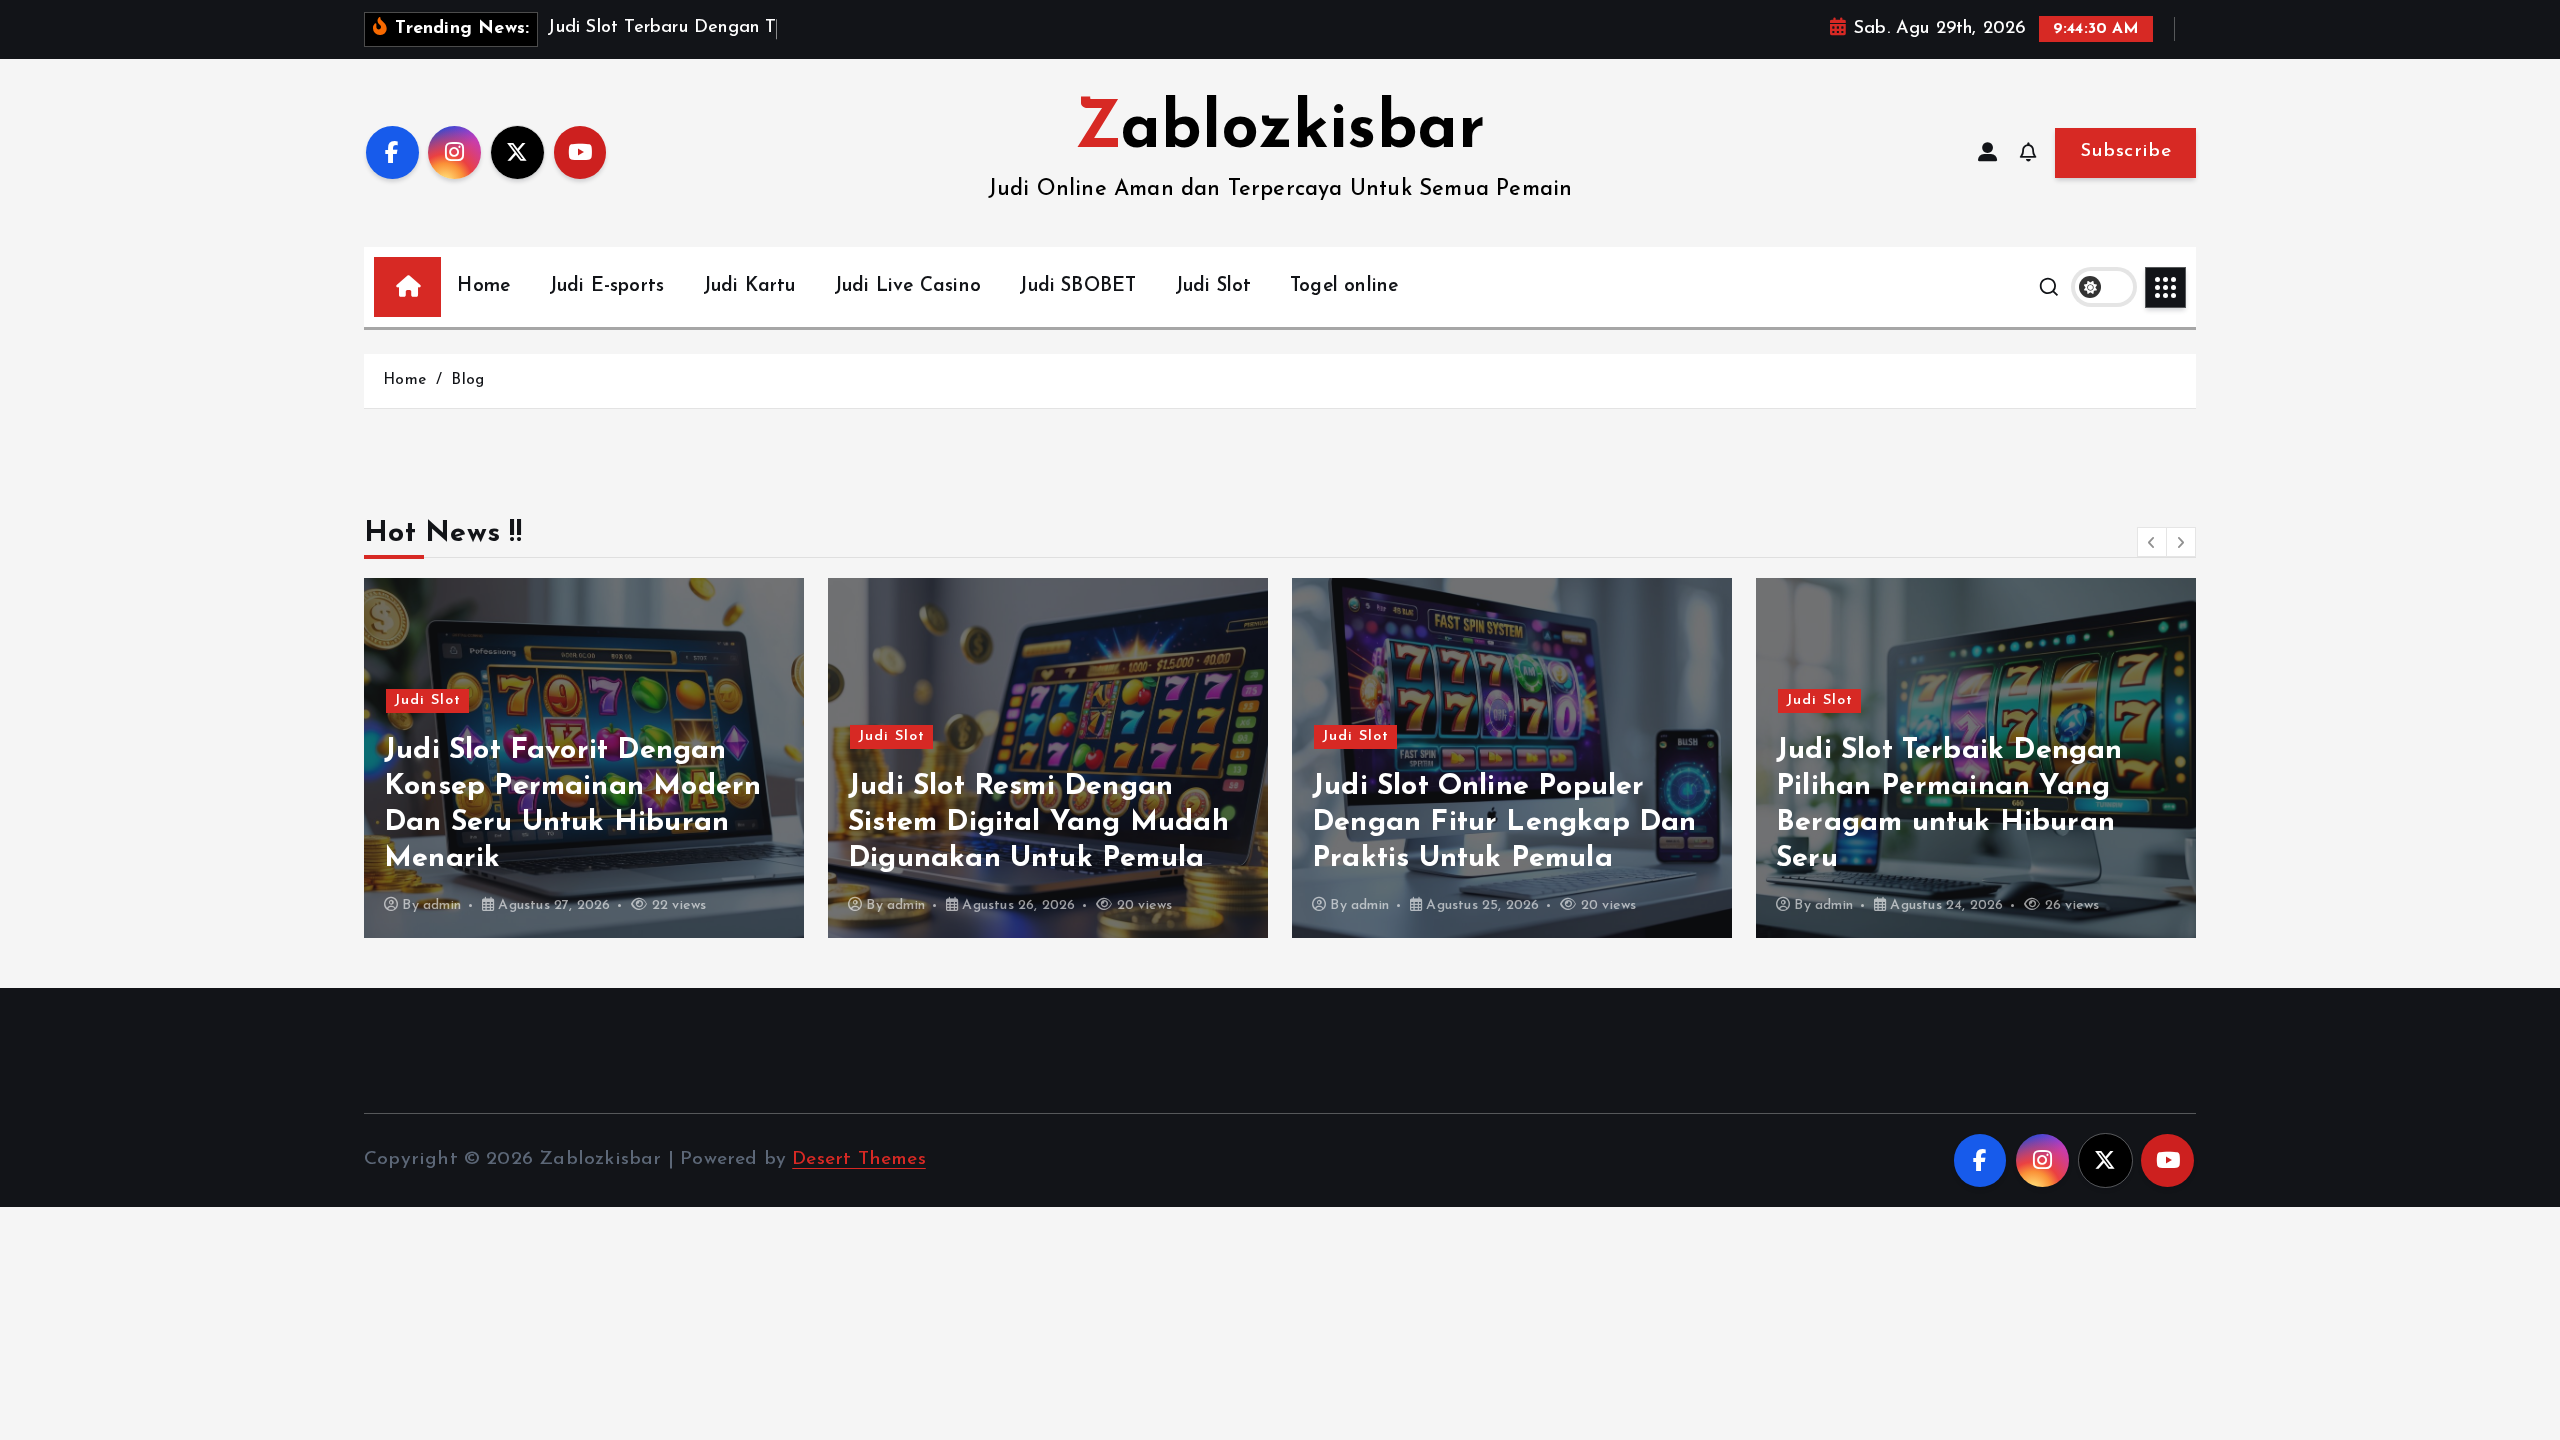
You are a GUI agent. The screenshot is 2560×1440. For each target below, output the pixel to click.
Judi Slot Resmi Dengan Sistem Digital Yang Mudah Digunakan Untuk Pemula (1038, 822)
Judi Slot (1213, 286)
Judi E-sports (607, 286)
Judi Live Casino (907, 286)
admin (442, 905)
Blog (467, 380)
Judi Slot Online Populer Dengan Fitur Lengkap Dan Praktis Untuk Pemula (1504, 822)
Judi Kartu (749, 286)
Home (483, 286)
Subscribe (2125, 151)
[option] (584, 758)
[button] (2152, 542)
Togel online (1344, 286)
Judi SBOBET (1077, 286)
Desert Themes (859, 1159)
